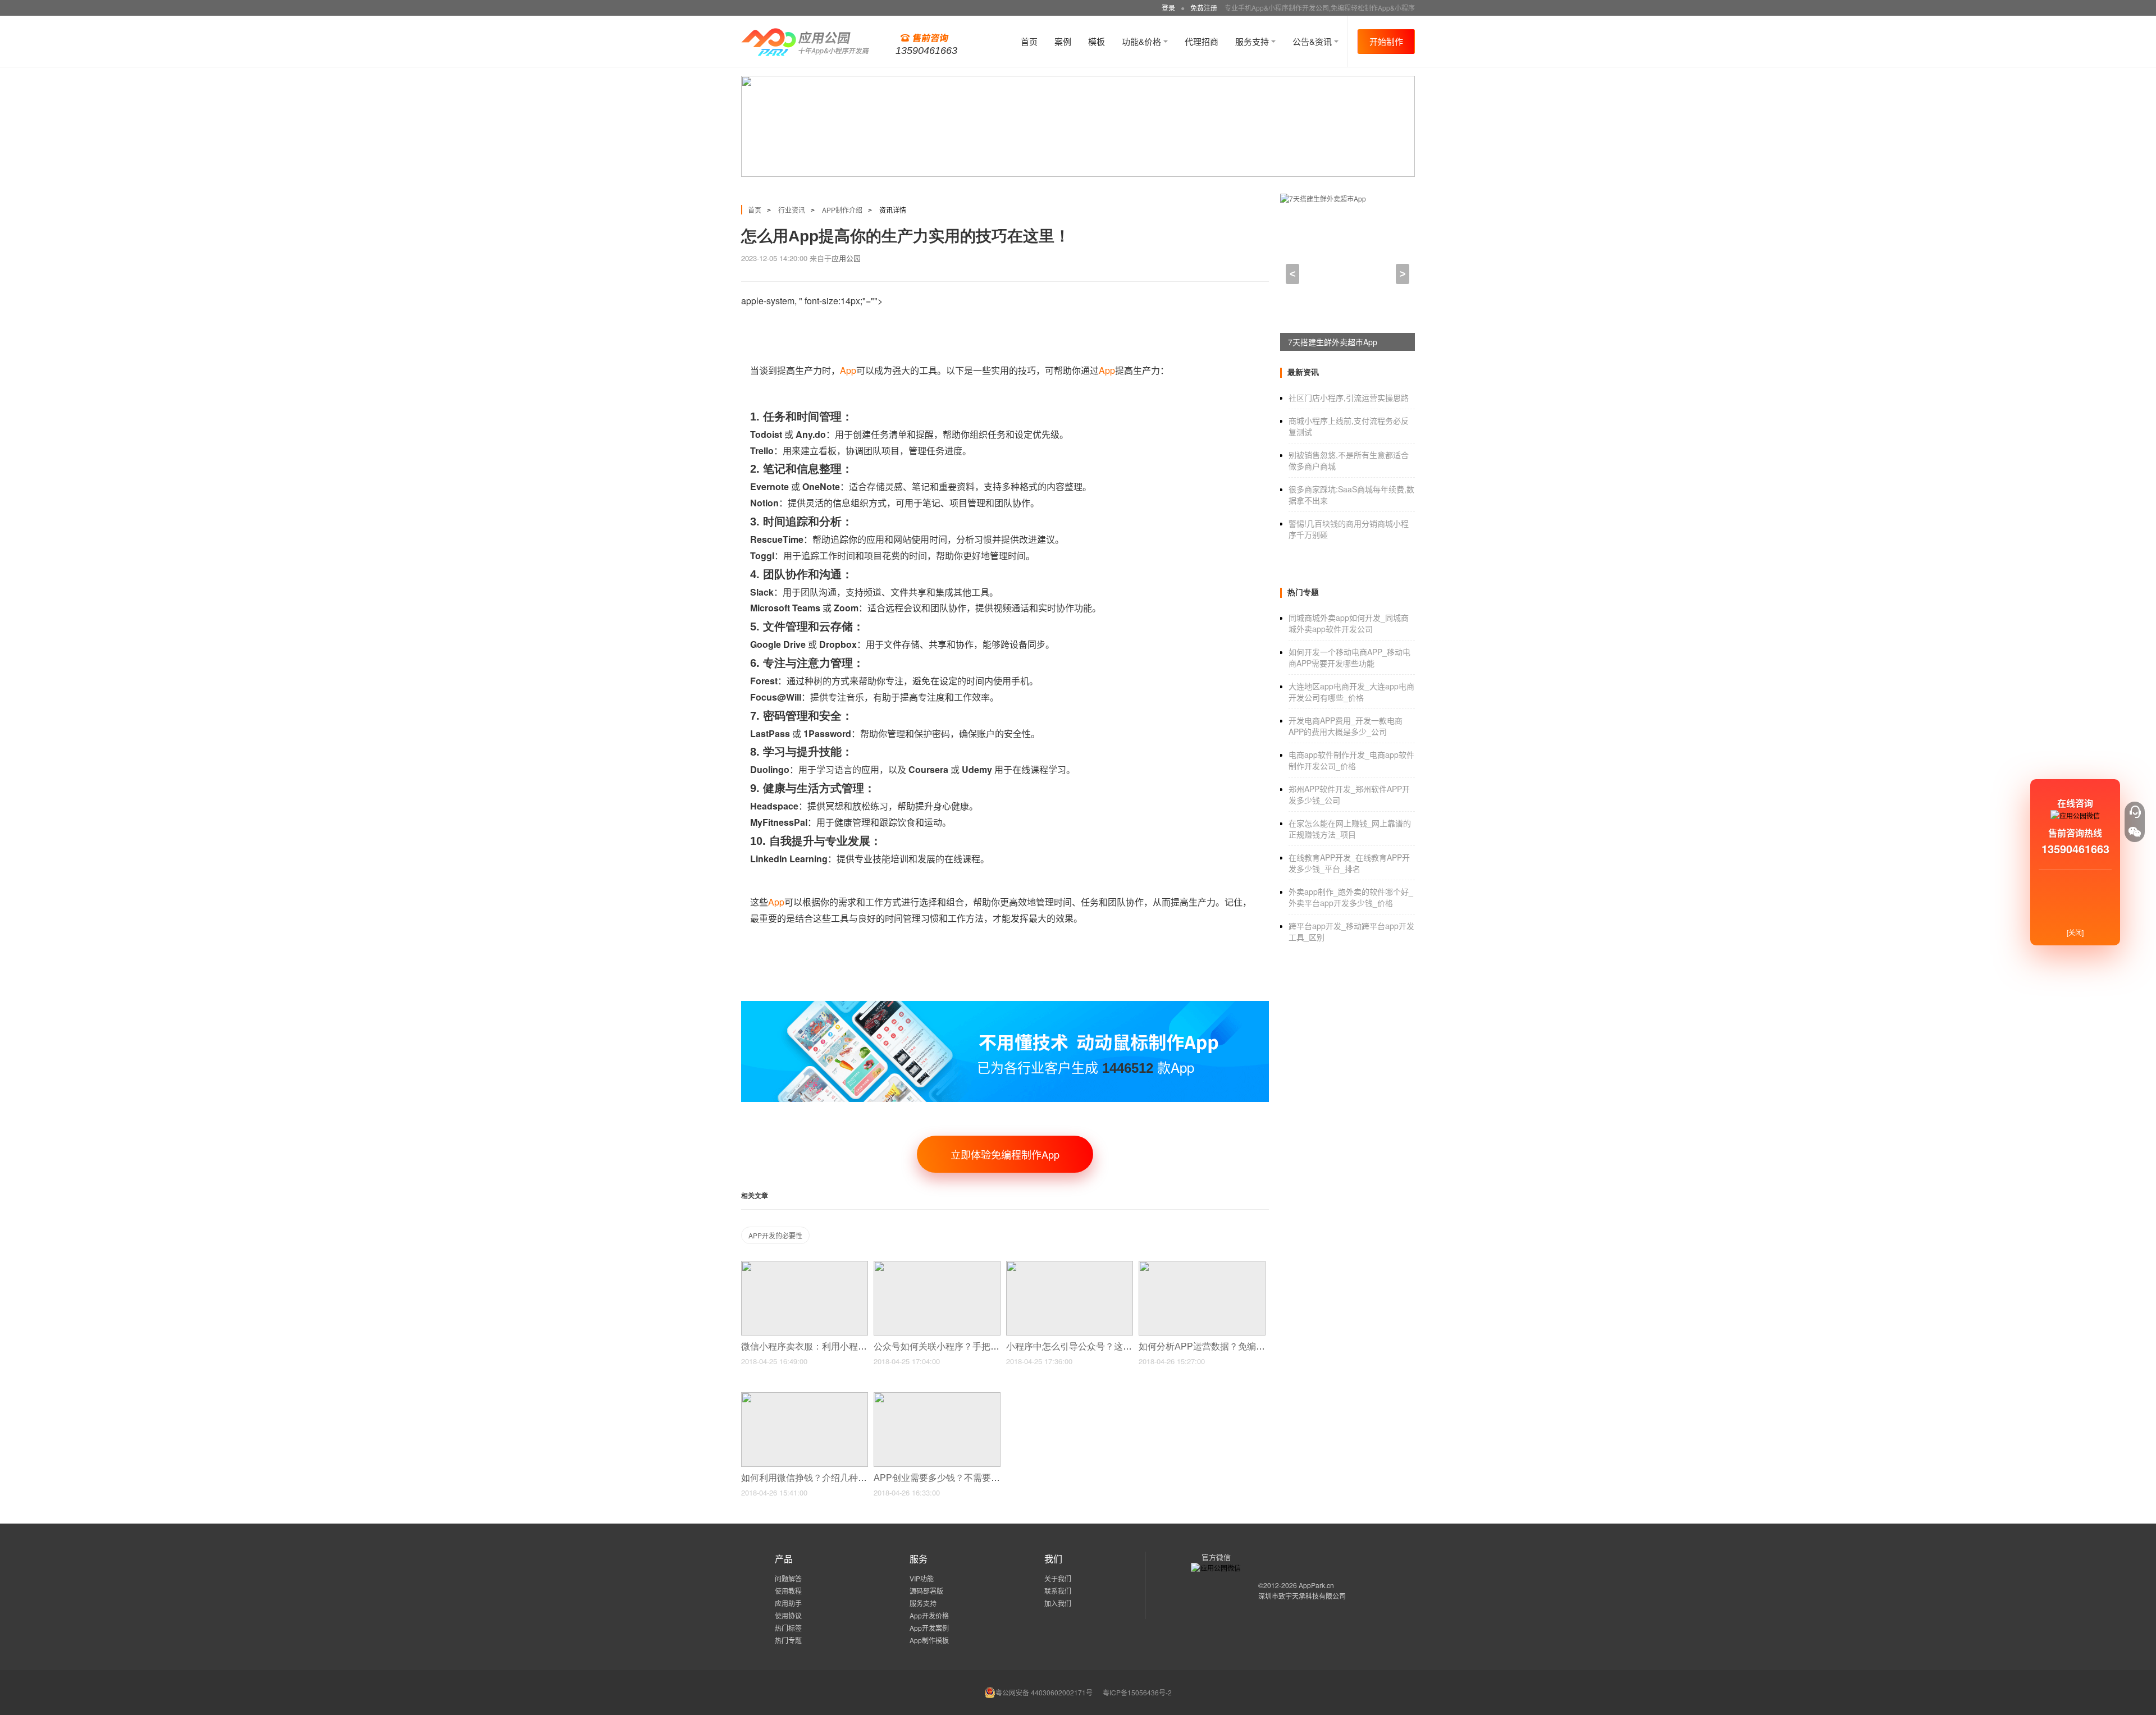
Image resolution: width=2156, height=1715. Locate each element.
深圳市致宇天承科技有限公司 (1302, 1596)
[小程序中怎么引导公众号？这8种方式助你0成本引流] (1070, 1266)
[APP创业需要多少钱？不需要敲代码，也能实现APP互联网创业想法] (937, 1397)
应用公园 (846, 258)
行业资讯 (792, 210)
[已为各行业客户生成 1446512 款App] (1005, 1006)
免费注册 (1204, 8)
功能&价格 (1143, 41)
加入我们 (1058, 1603)
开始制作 (1386, 41)
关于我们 (1058, 1578)
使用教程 (788, 1591)
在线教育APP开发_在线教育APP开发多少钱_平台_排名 (1349, 863)
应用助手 (788, 1603)
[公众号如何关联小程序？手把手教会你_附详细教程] (937, 1266)
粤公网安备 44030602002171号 (1044, 1692)
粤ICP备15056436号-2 (1137, 1692)
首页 (1029, 41)
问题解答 (788, 1578)
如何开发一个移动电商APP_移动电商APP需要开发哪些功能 (1349, 657)
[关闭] (2075, 932)
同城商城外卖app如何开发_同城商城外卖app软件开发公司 (1349, 623)
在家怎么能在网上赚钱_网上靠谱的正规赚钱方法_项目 (1350, 829)
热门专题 (788, 1640)
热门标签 (788, 1628)
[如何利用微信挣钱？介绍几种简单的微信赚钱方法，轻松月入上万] (805, 1397)
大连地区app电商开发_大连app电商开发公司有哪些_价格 (1351, 692)
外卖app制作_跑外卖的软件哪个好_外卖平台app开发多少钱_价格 (1351, 897)
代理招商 (1202, 41)
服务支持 (1253, 41)
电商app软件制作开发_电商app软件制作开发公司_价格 (1351, 760)
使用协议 (788, 1615)
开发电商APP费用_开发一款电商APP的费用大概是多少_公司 (1346, 726)
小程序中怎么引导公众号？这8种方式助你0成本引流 (1111, 1346)
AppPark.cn (1316, 1585)
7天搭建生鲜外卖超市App (1333, 342)
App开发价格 (929, 1615)
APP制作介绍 (842, 210)
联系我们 (1058, 1591)
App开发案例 (929, 1628)
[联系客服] (2135, 812)
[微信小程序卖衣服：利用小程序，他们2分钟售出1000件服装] (805, 1266)
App (848, 370)
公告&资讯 (1313, 41)
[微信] (2135, 832)
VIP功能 (922, 1578)
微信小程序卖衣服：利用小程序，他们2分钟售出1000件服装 (863, 1346)
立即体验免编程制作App (1005, 1154)
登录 (1168, 8)
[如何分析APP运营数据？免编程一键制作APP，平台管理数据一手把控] (1202, 1266)
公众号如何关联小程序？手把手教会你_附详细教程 (976, 1346)
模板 (1097, 41)
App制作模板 (929, 1640)
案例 (1063, 41)
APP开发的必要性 (775, 1235)
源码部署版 (926, 1591)
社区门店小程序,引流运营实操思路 (1349, 397)
